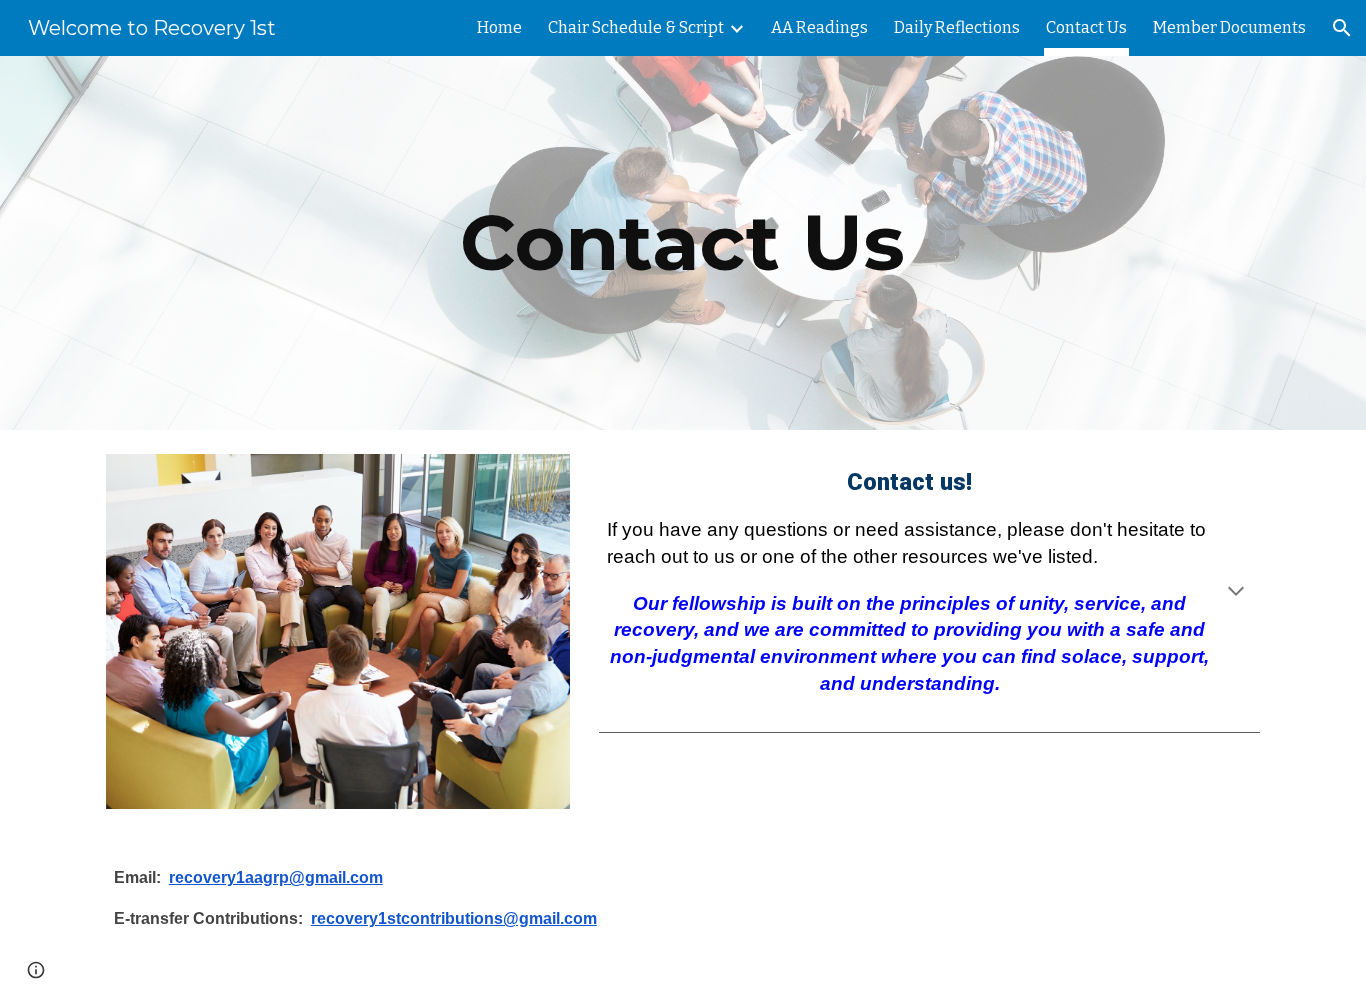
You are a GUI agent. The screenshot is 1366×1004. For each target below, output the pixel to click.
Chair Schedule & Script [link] (636, 27)
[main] (683, 243)
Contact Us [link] (1086, 27)
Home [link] (499, 27)
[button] (1342, 28)
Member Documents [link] (1229, 27)
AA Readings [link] (819, 27)
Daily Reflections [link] (957, 27)
